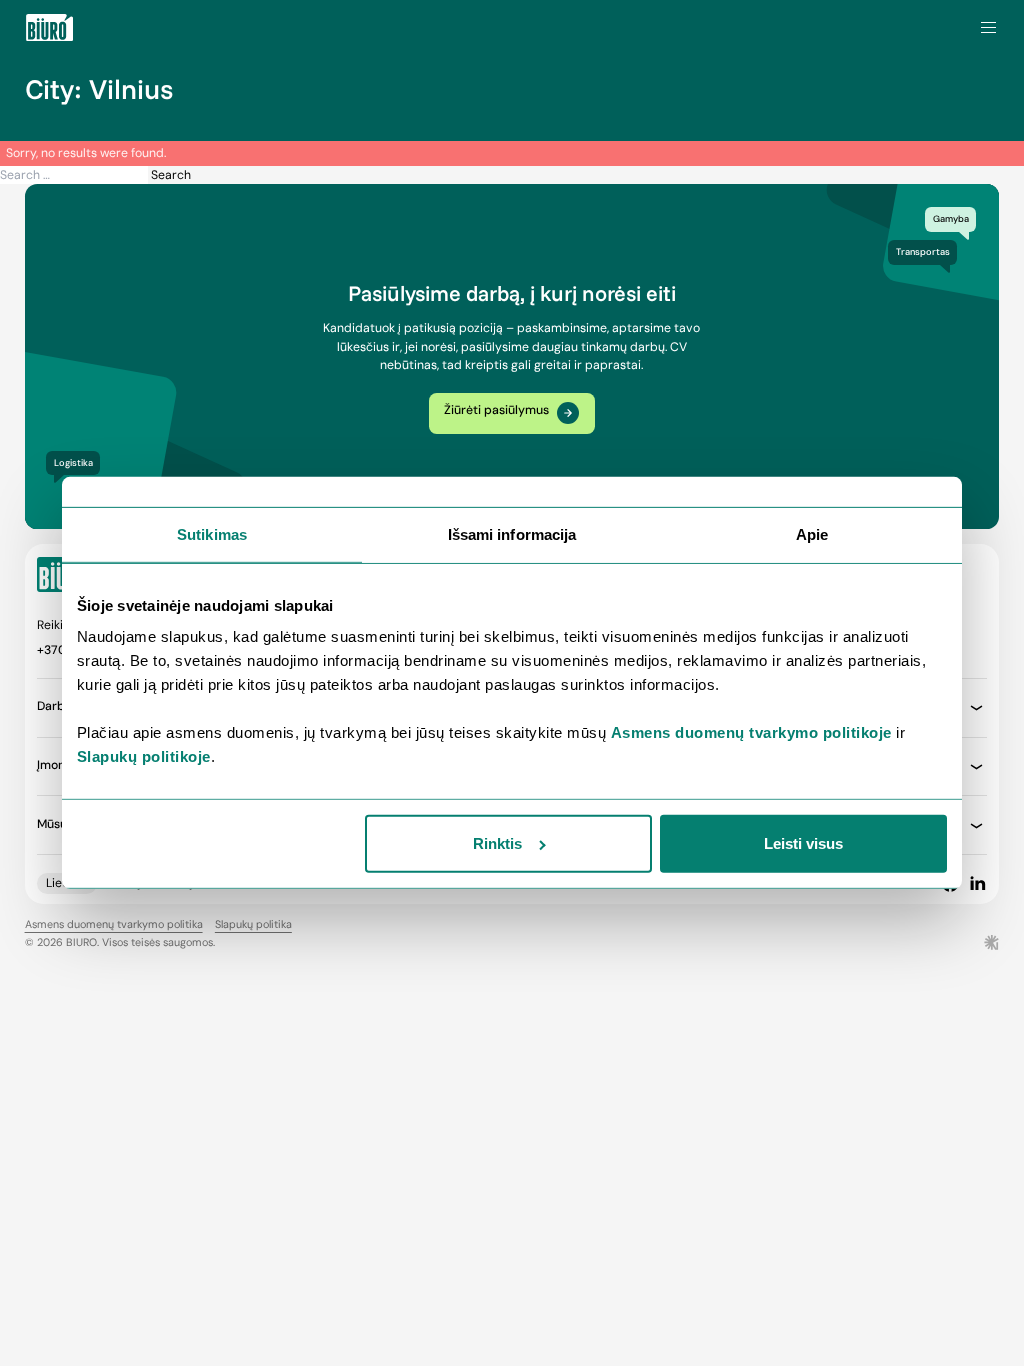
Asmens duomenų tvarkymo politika (114, 924)
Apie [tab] (812, 534)
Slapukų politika (253, 924)
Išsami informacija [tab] (512, 534)
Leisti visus (803, 843)
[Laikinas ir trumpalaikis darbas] (49, 28)
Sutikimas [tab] (212, 534)
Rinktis (497, 843)
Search (171, 175)
